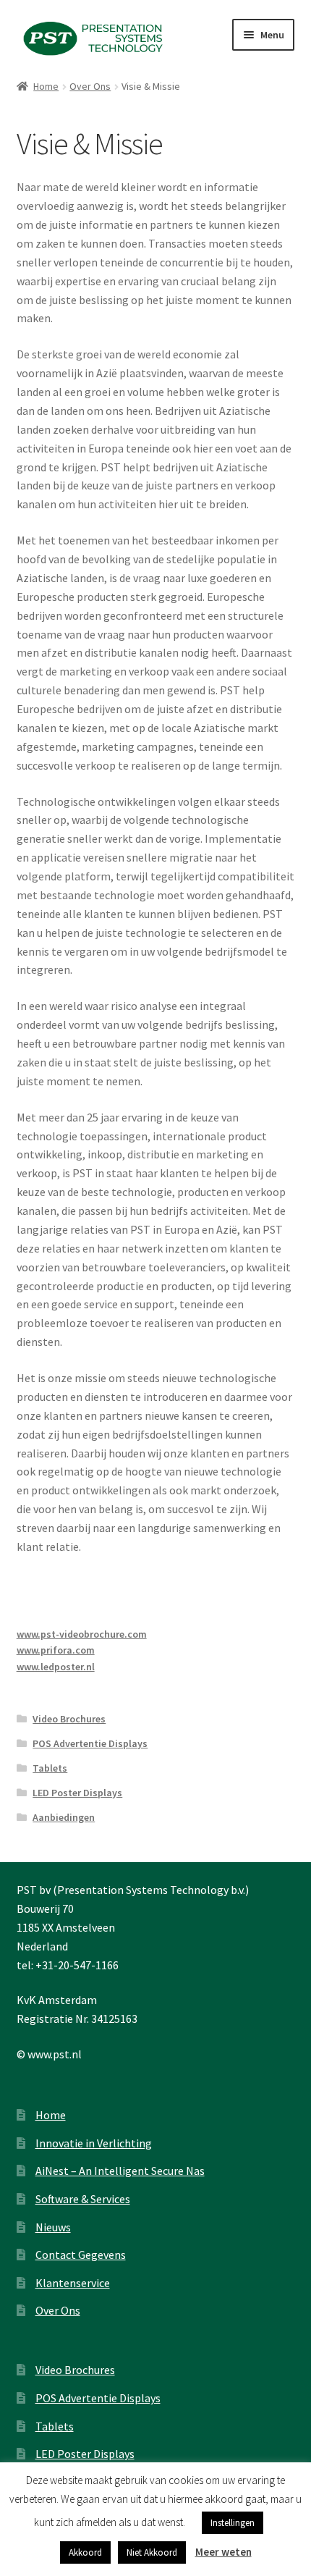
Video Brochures (69, 1719)
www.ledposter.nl (56, 1667)
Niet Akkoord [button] (152, 2552)
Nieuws (53, 2227)
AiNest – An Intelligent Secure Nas (120, 2171)
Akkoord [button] (85, 2552)
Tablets (50, 1768)
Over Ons (90, 86)
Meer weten (223, 2552)
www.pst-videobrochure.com (82, 1634)
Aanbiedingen (64, 1817)
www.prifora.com (56, 1650)
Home (46, 86)
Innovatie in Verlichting (94, 2143)
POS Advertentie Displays (90, 1743)
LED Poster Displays (77, 1793)
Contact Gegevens (81, 2255)
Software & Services (83, 2199)
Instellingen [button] (233, 2523)
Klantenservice (73, 2283)
